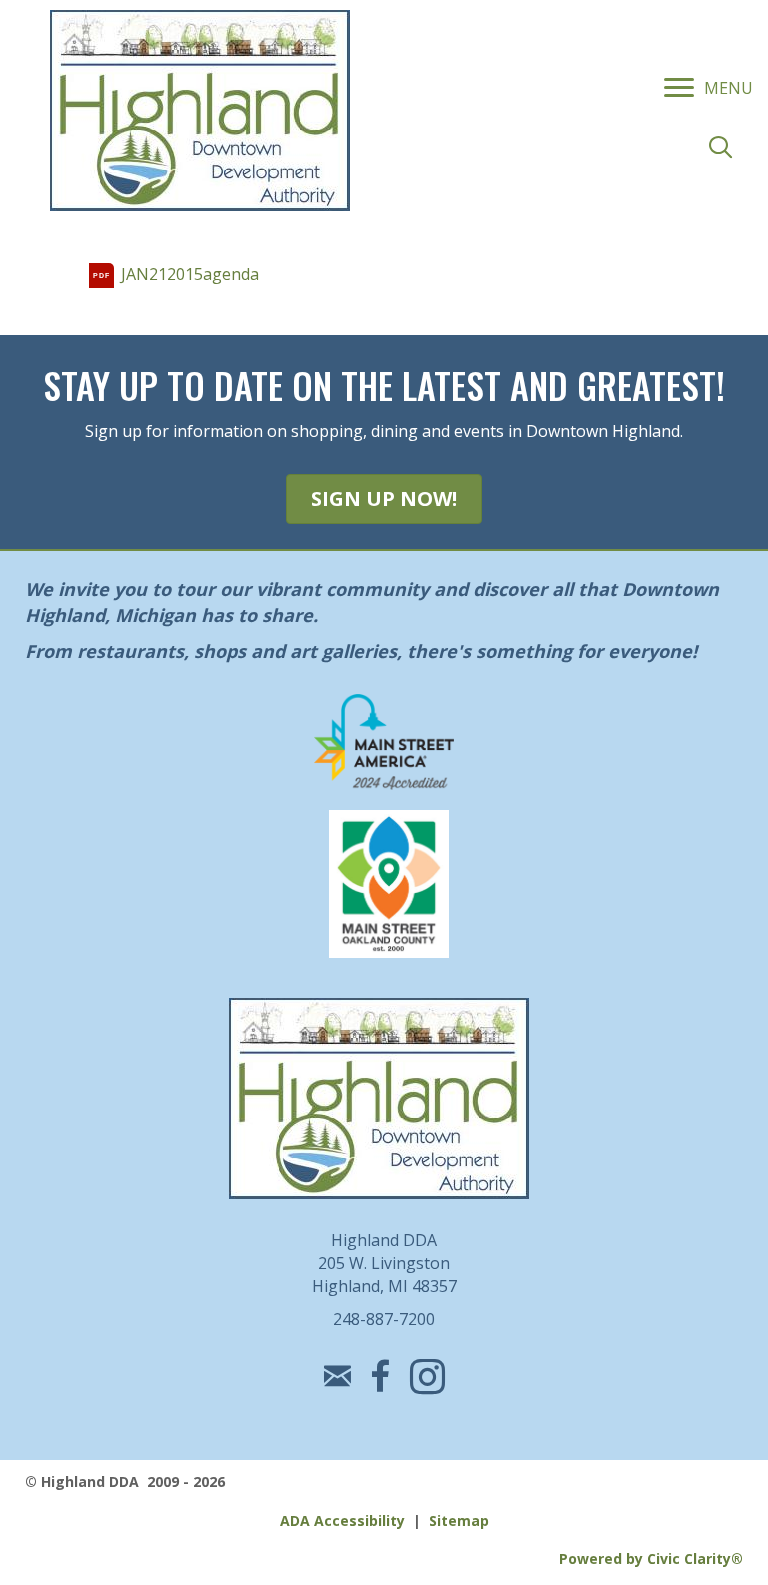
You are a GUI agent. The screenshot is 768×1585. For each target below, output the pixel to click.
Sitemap (459, 1520)
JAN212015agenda (190, 274)
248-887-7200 (384, 1319)
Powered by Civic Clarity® (651, 1558)
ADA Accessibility (342, 1520)
